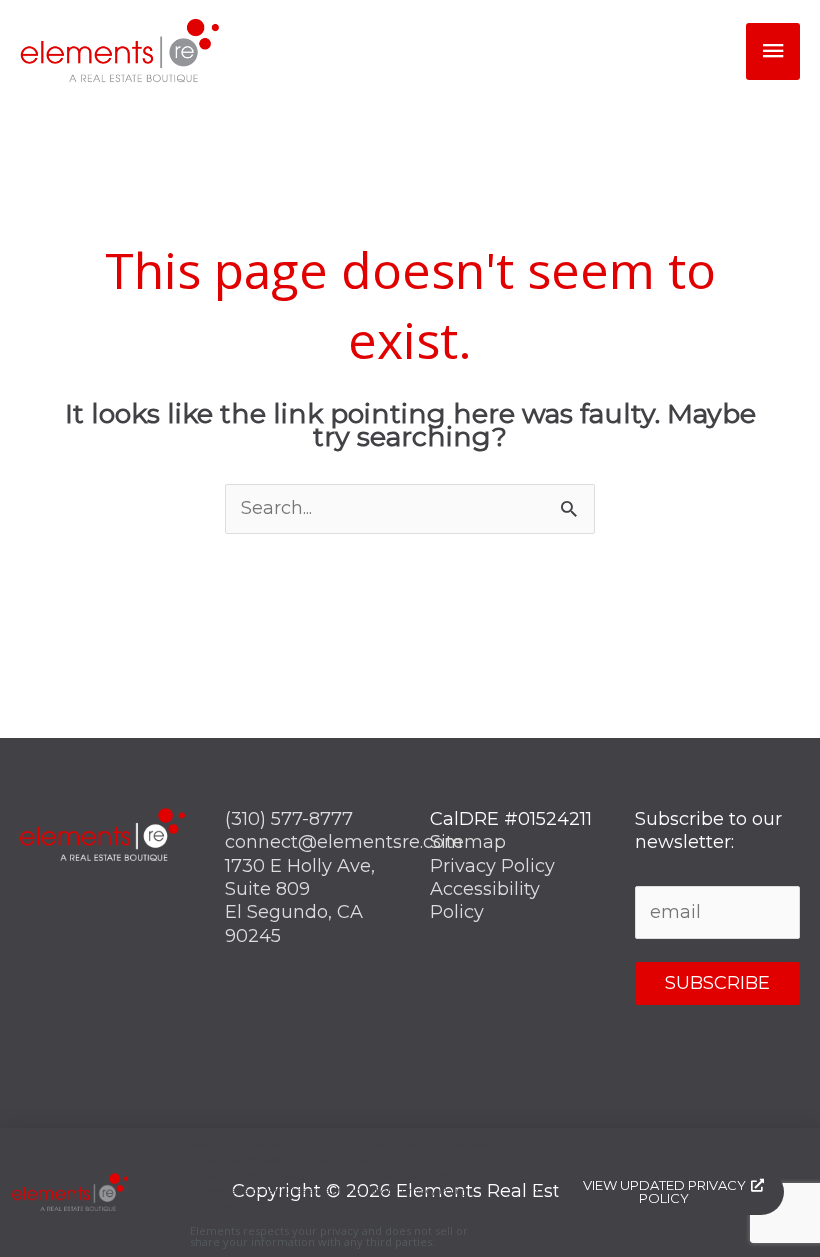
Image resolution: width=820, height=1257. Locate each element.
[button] (792, 1142)
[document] (410, 628)
